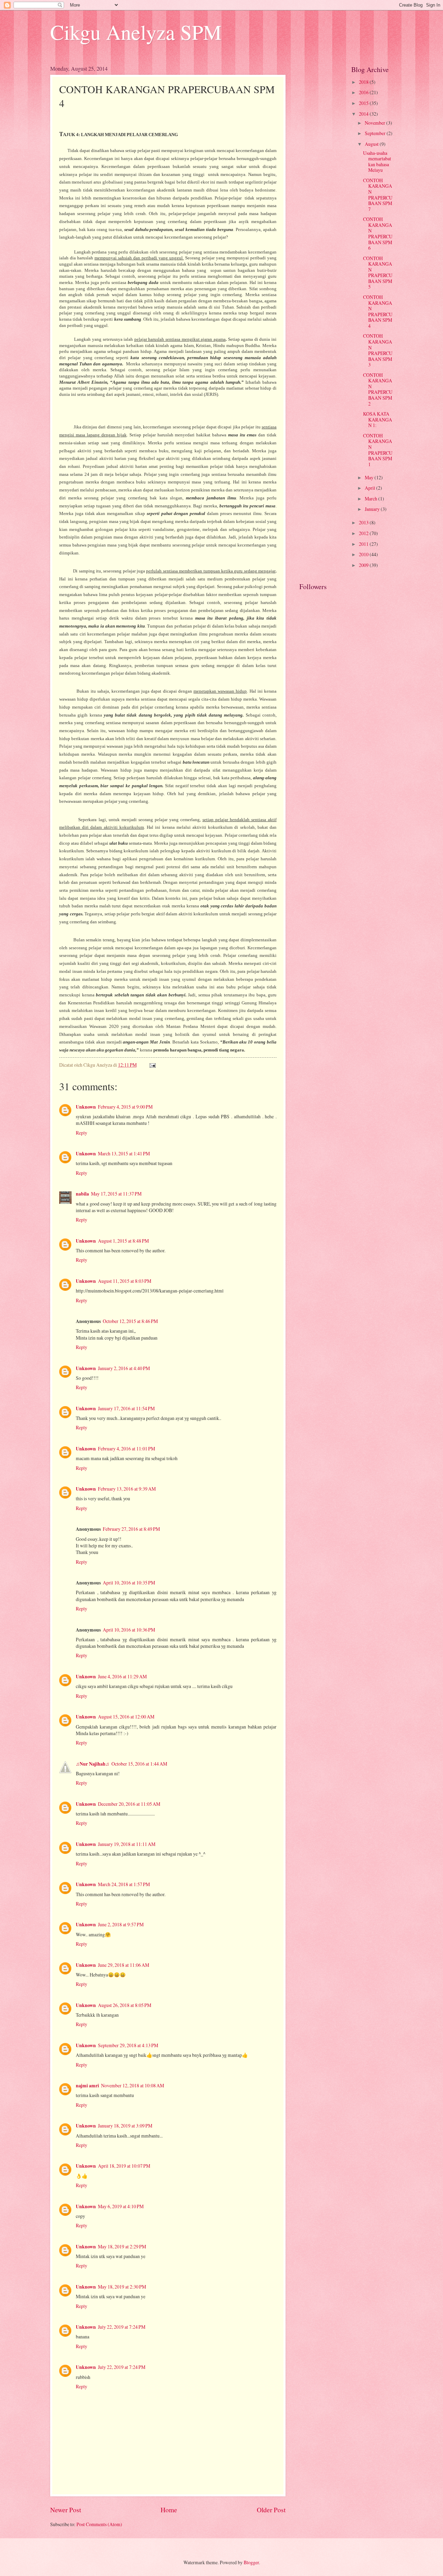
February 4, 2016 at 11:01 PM (126, 1449)
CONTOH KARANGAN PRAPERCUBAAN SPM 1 (378, 450)
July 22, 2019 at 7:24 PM (122, 2327)
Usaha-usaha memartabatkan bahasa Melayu (377, 162)
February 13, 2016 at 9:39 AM (127, 1489)
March (372, 499)
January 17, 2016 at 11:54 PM (126, 1408)
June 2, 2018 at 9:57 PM (121, 1924)
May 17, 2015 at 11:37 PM (116, 1194)
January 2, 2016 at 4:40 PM (124, 1368)
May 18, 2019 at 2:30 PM (122, 2287)
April (370, 488)
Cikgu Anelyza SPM (136, 32)
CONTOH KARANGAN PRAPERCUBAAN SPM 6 (378, 233)
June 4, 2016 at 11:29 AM (122, 1676)
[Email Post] (152, 1065)
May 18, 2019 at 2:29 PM (122, 2246)
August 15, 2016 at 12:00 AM (126, 1717)
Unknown (86, 1107)
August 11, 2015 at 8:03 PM (125, 1281)
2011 (364, 544)
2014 (364, 114)
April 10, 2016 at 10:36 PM (129, 1630)
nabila (82, 1194)
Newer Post (66, 2510)
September (376, 133)
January (373, 509)
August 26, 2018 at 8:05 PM (125, 2005)
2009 (364, 565)
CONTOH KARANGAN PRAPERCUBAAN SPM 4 (378, 311)
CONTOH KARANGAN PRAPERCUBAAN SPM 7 (378, 195)
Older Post (271, 2510)
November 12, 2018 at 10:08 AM (133, 2085)
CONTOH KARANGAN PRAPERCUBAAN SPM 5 (378, 273)
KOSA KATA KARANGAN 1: (378, 419)
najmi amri (87, 2086)
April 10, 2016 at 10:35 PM (129, 1583)
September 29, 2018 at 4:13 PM (128, 2045)
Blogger (251, 2562)
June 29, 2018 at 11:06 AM (124, 1965)
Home (169, 2510)
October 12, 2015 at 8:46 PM (130, 1321)
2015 (364, 103)
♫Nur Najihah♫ (93, 1764)
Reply (82, 1133)
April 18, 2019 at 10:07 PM (124, 2166)
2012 (364, 533)
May (370, 477)
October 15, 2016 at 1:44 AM (139, 1764)
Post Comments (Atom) (99, 2524)
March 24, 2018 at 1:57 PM (124, 1884)
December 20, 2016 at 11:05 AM (129, 1804)
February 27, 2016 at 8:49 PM (131, 1529)
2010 (364, 554)
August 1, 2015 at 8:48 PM (123, 1241)
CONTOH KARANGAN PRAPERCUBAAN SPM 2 (378, 389)
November (376, 123)
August (372, 144)
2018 (364, 82)
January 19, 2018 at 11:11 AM (127, 1844)
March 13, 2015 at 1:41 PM (124, 1153)
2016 (364, 92)
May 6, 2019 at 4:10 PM (121, 2206)
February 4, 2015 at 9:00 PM (125, 1107)
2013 (364, 522)
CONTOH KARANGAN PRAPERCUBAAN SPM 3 (378, 350)
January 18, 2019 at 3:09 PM (125, 2126)
